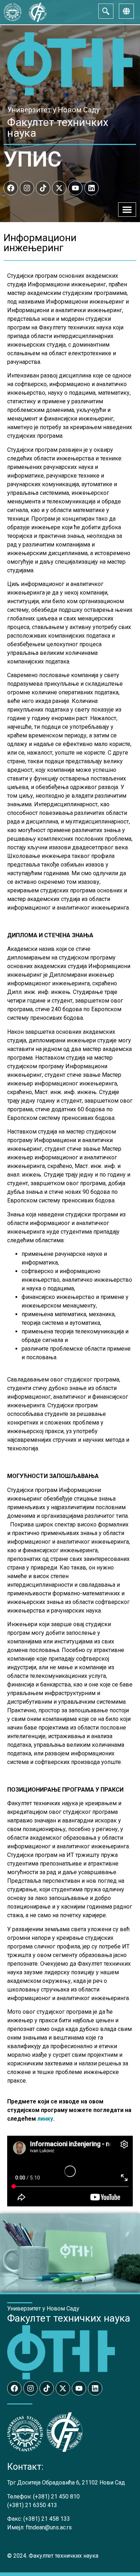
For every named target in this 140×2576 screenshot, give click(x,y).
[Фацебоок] (11, 188)
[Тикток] (43, 188)
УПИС (32, 159)
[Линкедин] (92, 188)
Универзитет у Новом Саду (53, 110)
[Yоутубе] (75, 188)
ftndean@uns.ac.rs (49, 2527)
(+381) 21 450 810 (56, 2497)
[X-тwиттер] (59, 188)
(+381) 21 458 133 (47, 2519)
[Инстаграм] (27, 188)
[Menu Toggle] (127, 210)
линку (45, 2119)
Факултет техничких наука (58, 128)
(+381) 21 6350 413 (32, 2505)
